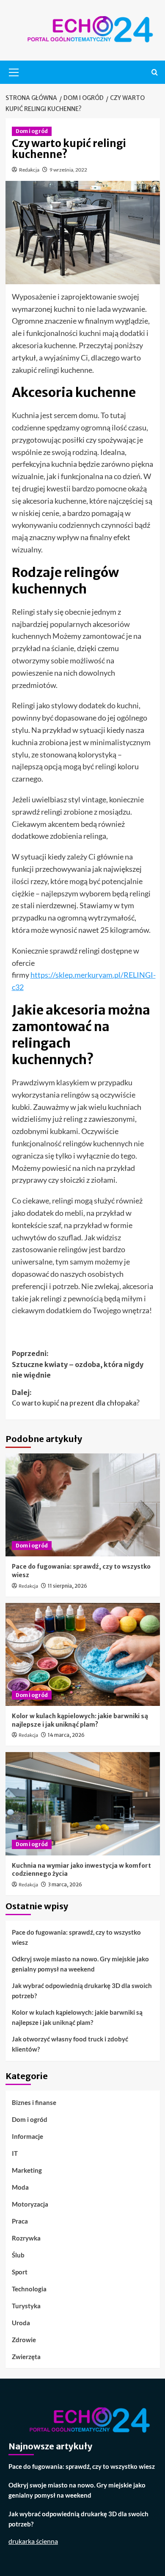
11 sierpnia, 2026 (67, 1586)
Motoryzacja (30, 2204)
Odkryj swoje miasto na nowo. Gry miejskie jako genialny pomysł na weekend (80, 1964)
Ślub (18, 2255)
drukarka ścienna (33, 2541)
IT (15, 2153)
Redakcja (29, 170)
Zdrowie (24, 2340)
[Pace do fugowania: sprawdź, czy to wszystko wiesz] (83, 1505)
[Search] (155, 72)
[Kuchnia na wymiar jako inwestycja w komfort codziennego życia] (83, 1804)
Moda (20, 2187)
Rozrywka (26, 2238)
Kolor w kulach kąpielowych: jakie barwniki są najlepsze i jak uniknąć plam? (80, 1720)
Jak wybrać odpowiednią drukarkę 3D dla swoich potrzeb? (82, 1991)
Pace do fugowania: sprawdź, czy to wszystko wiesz (76, 1937)
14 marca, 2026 (66, 1735)
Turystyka (26, 2306)
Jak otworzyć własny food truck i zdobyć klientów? (70, 2044)
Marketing (27, 2170)
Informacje (27, 2136)
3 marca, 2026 (65, 1884)
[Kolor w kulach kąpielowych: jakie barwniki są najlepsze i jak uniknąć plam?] (83, 1654)
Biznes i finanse (34, 2102)
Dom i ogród (32, 131)
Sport (20, 2272)
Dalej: (76, 1398)
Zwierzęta (26, 2357)
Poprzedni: (78, 1364)
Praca (20, 2221)
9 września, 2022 (68, 170)
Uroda (21, 2323)
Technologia (29, 2289)
